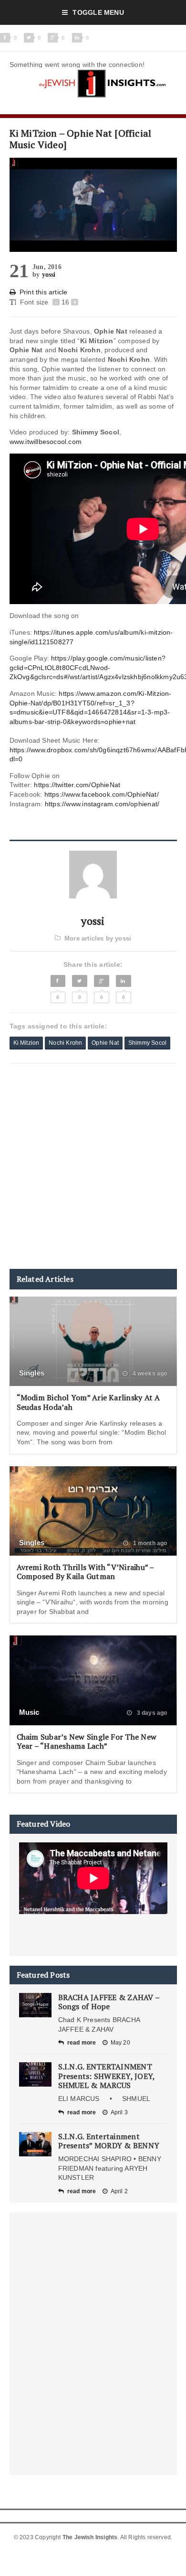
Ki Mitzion (26, 1043)
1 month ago (149, 1543)
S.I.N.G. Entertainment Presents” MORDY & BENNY (109, 2141)
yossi (49, 275)
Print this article (44, 292)
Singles (32, 1373)
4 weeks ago (149, 1374)
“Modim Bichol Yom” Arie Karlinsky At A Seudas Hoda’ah (88, 1402)
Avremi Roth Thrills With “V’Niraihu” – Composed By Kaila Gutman (85, 1572)
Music (29, 1712)
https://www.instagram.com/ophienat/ (102, 804)
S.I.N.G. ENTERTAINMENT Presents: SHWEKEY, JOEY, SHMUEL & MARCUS (107, 2076)
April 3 (119, 2112)
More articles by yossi (98, 938)
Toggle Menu (98, 12)
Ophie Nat (105, 1043)
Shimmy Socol (147, 1043)
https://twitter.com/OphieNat (77, 785)
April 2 (119, 2191)
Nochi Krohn (65, 1043)
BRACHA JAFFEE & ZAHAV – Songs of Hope (109, 2002)
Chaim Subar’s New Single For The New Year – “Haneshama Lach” (87, 1741)
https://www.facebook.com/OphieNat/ (102, 794)
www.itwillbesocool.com (46, 442)
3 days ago (151, 1713)
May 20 (120, 2043)
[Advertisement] (93, 1166)
